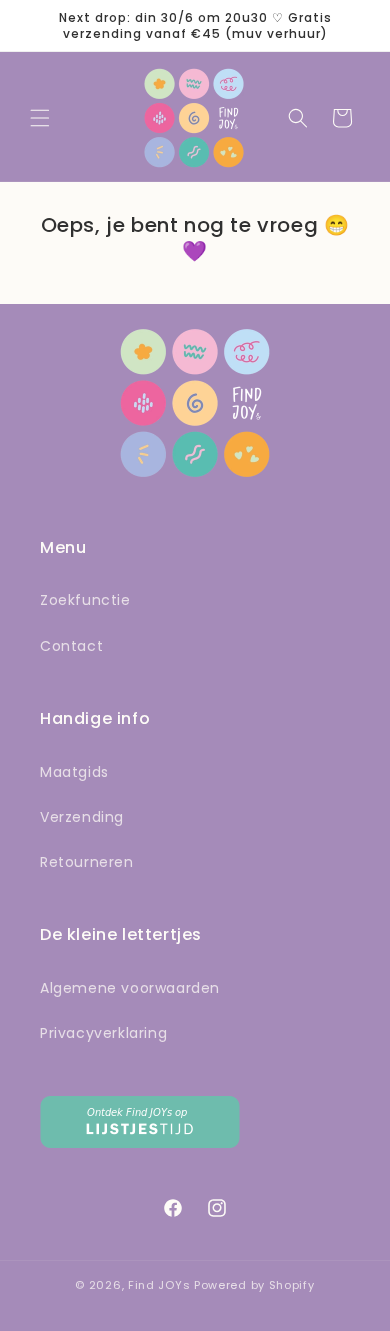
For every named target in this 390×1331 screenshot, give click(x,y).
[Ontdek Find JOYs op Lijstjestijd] (140, 1142)
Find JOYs (159, 1285)
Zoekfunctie (85, 600)
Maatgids (74, 772)
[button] (40, 118)
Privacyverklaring (103, 1033)
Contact (71, 646)
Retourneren (87, 862)
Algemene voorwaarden (130, 988)
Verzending (82, 817)
